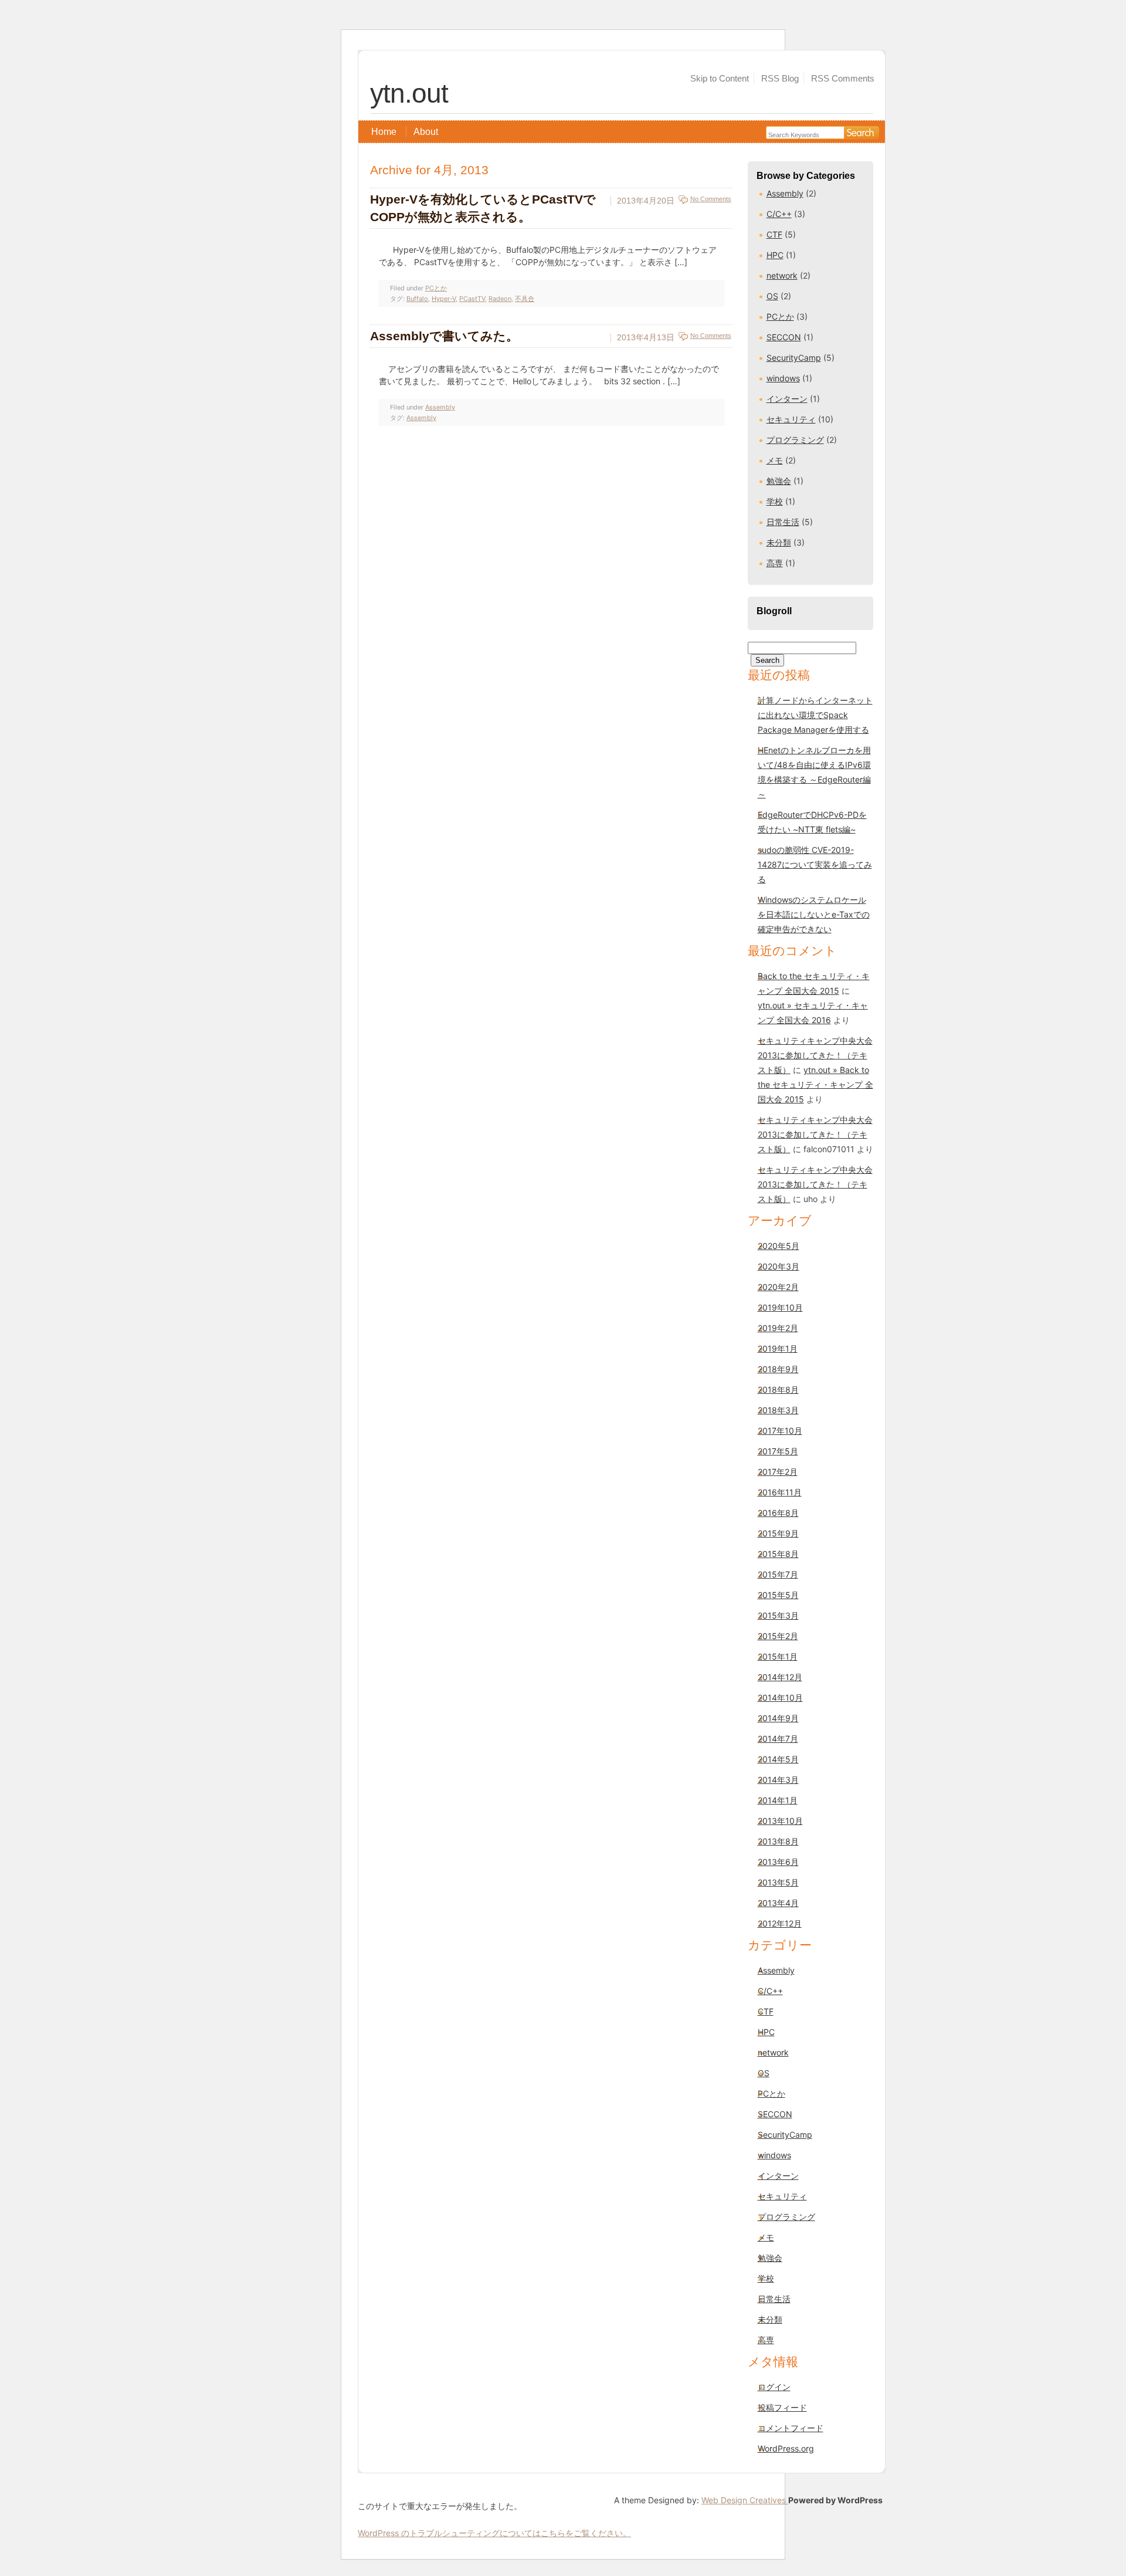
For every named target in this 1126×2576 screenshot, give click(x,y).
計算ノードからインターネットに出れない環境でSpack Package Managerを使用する (815, 715)
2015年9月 (778, 1533)
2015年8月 (778, 1554)
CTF (774, 234)
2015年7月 (778, 1574)
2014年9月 (778, 1718)
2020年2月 (778, 1287)
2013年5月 (778, 1882)
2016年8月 (778, 1513)
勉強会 (779, 481)
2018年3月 (778, 1410)
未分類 (779, 542)
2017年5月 (778, 1451)
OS (772, 296)
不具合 (525, 299)
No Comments (711, 199)
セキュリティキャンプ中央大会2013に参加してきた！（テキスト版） (815, 1055)
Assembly (785, 193)
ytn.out (409, 93)
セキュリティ (791, 419)
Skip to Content (720, 78)
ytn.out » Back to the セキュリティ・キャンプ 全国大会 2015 (815, 1084)
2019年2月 (778, 1328)
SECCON (784, 337)
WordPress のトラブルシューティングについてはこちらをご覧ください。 (494, 2533)
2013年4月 (778, 1903)
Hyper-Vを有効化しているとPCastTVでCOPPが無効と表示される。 (483, 208)
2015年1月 (778, 1656)
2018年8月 (778, 1389)
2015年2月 (778, 1636)
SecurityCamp (794, 358)
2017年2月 (778, 1472)
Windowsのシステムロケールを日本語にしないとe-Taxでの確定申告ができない (814, 914)
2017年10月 (780, 1431)
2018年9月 (778, 1369)
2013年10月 (780, 1821)
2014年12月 (780, 1677)
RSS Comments (843, 78)
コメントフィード (791, 2428)
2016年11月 (780, 1492)
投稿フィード (782, 2407)
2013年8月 (778, 1841)
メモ (775, 460)
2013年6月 (778, 1862)
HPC (775, 255)
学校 (775, 501)
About (426, 132)
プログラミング (795, 440)
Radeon (500, 299)
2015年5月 (778, 1595)
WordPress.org (786, 2448)
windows (783, 378)
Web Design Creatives (745, 2500)
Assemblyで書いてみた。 (444, 336)
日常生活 (783, 522)
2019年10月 (780, 1307)
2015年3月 (778, 1615)
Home (384, 132)
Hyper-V (444, 299)
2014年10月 (780, 1697)
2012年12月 (780, 1923)
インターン (787, 399)
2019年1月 (778, 1348)
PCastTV (472, 299)
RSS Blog (780, 78)
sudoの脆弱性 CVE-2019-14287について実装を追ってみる (815, 864)
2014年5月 (778, 1759)
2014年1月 (778, 1800)
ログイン (774, 2387)
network (782, 275)
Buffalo (417, 299)
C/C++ (779, 214)
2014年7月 (778, 1739)
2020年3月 (779, 1266)
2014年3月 (778, 1780)
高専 (775, 563)
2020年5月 (779, 1246)
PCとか (780, 317)
